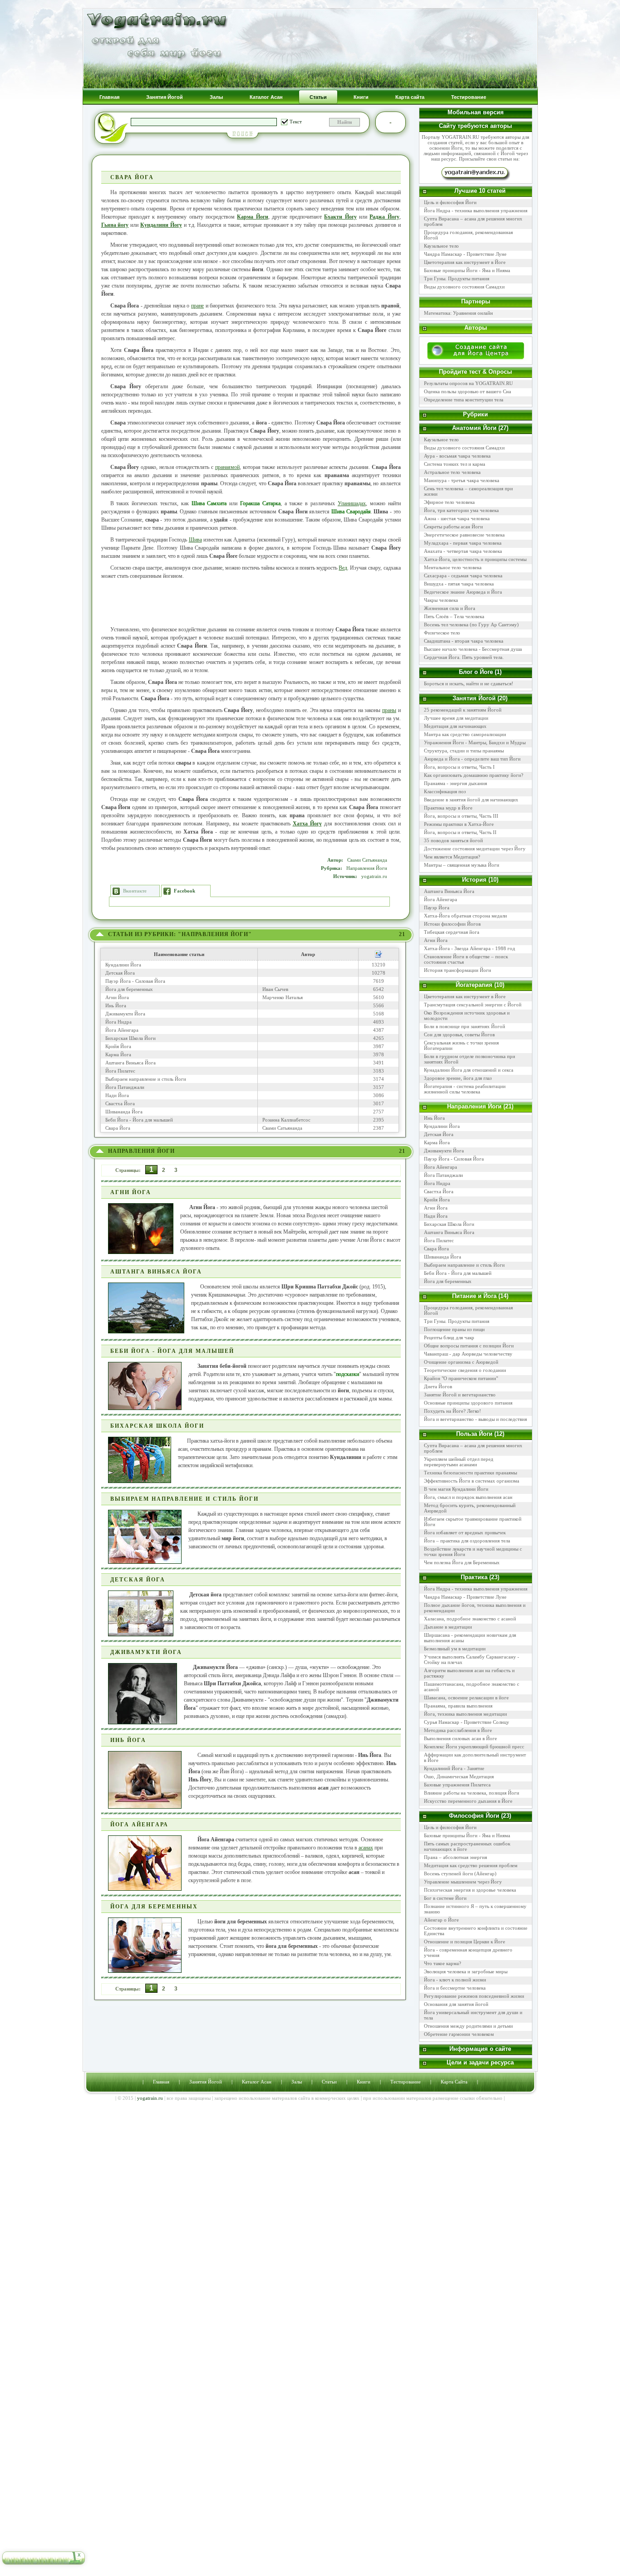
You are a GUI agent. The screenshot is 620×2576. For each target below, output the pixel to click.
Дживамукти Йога (125, 1014)
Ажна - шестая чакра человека (457, 518)
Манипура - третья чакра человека (462, 480)
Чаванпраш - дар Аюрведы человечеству (468, 1354)
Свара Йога (118, 1128)
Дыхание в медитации (448, 1627)
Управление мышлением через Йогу (463, 1882)
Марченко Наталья (283, 997)
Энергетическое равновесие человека (464, 535)
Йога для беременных (129, 989)
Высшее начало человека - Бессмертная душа (473, 649)
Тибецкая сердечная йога (452, 932)
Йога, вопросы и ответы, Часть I (459, 767)
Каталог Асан (257, 2082)
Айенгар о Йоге (441, 1920)
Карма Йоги (252, 217)
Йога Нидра (118, 1022)
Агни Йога (117, 997)
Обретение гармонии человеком (459, 2034)
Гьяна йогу (115, 225)
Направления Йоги (367, 868)
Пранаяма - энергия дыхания (455, 783)
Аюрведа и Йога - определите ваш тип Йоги (472, 759)
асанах (366, 1848)
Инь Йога (116, 1005)
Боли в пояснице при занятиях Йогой (465, 1026)
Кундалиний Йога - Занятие (454, 1768)
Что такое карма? (443, 1963)
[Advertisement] (251, 603)
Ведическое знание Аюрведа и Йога (463, 592)
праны (389, 710)
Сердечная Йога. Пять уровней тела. (464, 657)
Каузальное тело (441, 246)
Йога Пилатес (120, 1071)
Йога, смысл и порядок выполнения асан (468, 1497)
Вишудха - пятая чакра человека (459, 584)
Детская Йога (120, 973)
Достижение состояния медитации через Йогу (475, 849)
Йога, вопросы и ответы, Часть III (461, 816)
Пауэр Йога (437, 907)
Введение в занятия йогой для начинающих (471, 800)
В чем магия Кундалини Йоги (456, 1489)
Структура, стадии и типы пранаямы (464, 751)
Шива (195, 540)
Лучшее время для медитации (456, 718)
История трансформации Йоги (458, 970)
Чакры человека (441, 600)
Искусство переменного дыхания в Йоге (468, 1801)
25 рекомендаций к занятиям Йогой (463, 710)
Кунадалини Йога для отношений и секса (469, 1070)
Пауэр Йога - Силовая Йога (135, 981)
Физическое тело (442, 633)
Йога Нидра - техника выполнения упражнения (476, 210)
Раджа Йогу (384, 217)
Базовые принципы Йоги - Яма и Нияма (467, 270)
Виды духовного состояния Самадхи (464, 287)
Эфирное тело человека (449, 502)
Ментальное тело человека (453, 567)
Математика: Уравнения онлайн (458, 313)
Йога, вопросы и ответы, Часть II (460, 832)
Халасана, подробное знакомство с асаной (470, 1619)
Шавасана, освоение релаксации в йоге (466, 1698)
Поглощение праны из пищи (454, 1329)
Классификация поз (445, 791)
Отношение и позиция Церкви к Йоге (465, 1942)
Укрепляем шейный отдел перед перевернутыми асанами (459, 1462)
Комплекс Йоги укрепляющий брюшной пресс (474, 1747)
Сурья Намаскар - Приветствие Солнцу (467, 1722)
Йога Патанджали (125, 1087)
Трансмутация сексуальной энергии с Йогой (473, 1005)
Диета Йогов (438, 1386)
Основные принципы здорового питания (468, 1403)
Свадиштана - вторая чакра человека (464, 641)
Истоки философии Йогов (452, 924)
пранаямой (227, 467)
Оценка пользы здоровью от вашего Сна (467, 391)
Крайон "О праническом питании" (461, 1378)
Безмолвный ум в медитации (455, 1649)
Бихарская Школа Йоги (130, 1038)
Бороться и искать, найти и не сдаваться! (469, 683)
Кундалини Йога (123, 965)
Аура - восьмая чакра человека (457, 456)
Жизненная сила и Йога (450, 608)
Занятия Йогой (206, 2082)
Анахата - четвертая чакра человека (463, 551)
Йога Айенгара (122, 1030)
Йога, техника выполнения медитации (465, 1714)
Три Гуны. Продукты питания (457, 278)
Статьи (329, 2082)
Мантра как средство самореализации (465, 734)
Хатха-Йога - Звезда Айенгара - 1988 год (470, 948)
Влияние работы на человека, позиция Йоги (472, 1793)
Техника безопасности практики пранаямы (470, 1473)
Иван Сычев (275, 989)
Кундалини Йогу (161, 225)
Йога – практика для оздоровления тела (467, 1541)
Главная (161, 2082)
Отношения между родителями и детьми (468, 2026)
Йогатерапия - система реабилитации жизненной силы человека (465, 1089)
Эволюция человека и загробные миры (466, 1971)
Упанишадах (352, 503)
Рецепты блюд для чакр (449, 1337)
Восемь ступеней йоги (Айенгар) (460, 1873)
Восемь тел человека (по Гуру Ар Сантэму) (471, 624)
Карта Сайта (454, 2082)
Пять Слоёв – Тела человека (454, 616)
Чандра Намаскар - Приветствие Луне (465, 254)
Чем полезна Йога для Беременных (462, 1562)
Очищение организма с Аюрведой (461, 1362)
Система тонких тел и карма (455, 464)
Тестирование (406, 2082)
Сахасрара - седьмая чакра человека (463, 576)
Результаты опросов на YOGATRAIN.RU (468, 383)
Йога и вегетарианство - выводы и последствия (475, 1419)
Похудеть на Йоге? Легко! (453, 1411)
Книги (364, 2082)
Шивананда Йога (124, 1112)
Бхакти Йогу (340, 217)
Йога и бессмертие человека (455, 1988)
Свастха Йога (120, 1103)
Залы (297, 2082)
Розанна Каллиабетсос (286, 1120)
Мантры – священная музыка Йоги (462, 865)
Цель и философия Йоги (450, 202)
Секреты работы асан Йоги (453, 527)
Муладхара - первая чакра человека (463, 543)
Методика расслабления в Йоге (458, 1730)
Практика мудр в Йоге (448, 808)
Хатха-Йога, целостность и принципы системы (475, 559)
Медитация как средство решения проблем (471, 1865)
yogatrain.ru (374, 876)
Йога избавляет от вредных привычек (465, 1532)
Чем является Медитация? (452, 857)
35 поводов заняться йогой (453, 840)
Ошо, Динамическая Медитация (459, 1776)
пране (197, 306)
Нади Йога (117, 1095)
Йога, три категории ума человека (461, 510)
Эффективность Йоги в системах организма (472, 1481)
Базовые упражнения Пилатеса (457, 1785)
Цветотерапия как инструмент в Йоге (465, 262)
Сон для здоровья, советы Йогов (459, 1034)
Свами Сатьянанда (367, 860)
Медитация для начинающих (455, 726)
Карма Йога (118, 1054)
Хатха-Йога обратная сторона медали (465, 916)
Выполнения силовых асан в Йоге (460, 1738)
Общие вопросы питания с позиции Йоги (469, 1346)
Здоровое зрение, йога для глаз (458, 1078)
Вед (343, 568)
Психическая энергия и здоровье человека (470, 1890)
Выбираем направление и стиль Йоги (146, 1079)
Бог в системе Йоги (445, 1898)
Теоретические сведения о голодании (465, 1370)
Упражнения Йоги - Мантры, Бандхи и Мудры (475, 742)
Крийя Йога (118, 1046)
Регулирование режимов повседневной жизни (474, 1996)
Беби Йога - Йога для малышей (139, 1120)
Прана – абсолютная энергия (455, 1857)
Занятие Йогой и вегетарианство (460, 1395)
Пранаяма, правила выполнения (458, 1706)
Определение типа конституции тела (464, 400)
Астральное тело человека (452, 472)
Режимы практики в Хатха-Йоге (459, 824)
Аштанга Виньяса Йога (130, 1063)
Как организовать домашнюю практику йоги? (474, 775)
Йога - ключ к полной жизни (455, 1980)
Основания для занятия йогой (456, 2004)
